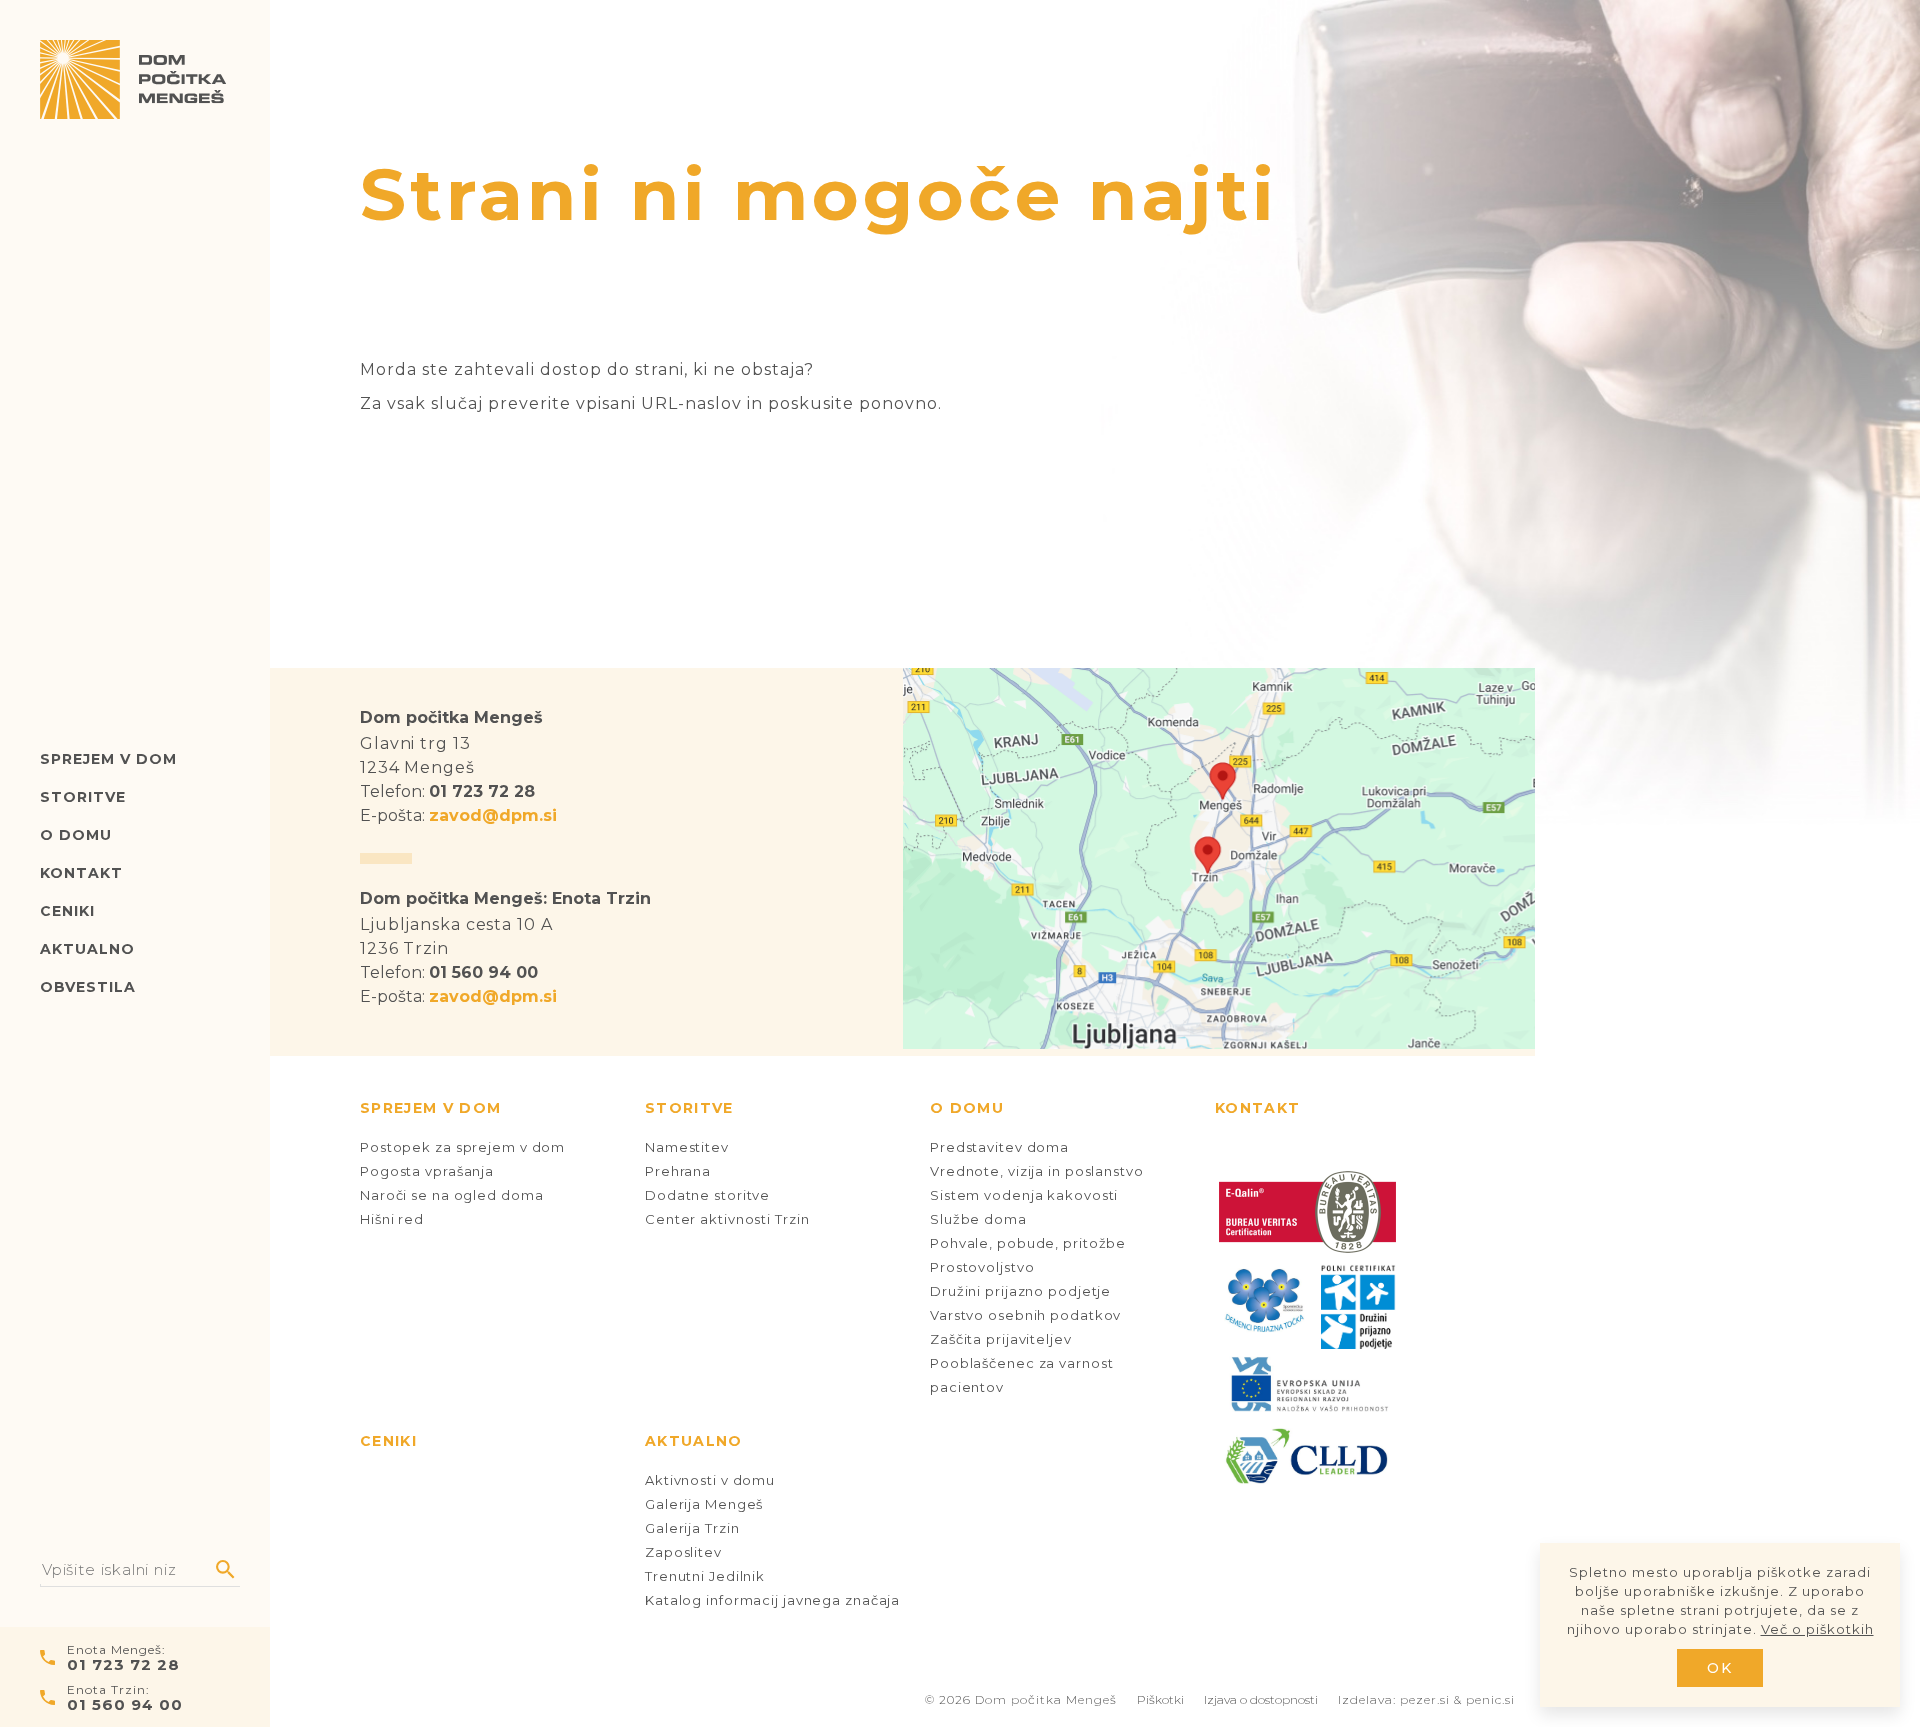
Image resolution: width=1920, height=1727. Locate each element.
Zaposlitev (683, 1552)
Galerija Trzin (692, 1528)
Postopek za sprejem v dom (462, 1147)
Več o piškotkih (1817, 1629)
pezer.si (1425, 1699)
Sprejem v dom (108, 759)
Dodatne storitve (707, 1195)
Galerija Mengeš (704, 1504)
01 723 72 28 (123, 1664)
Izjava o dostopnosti (1261, 1699)
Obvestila (88, 987)
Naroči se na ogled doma (451, 1195)
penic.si (1490, 1699)
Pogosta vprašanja (427, 1171)
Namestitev (687, 1147)
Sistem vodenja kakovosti (1024, 1195)
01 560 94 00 (125, 1704)
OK (1720, 1668)
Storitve (83, 797)
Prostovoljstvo (982, 1267)
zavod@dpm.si (493, 815)
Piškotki (1160, 1699)
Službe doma (978, 1219)
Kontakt (81, 873)
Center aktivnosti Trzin (727, 1219)
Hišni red (392, 1219)
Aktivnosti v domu (710, 1480)
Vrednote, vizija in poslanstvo (1037, 1171)
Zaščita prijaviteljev (1001, 1339)
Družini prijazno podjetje (1020, 1291)
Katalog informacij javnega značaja (772, 1600)
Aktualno (87, 949)
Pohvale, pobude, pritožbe (1028, 1243)
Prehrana (678, 1171)
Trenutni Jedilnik (705, 1576)
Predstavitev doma (999, 1147)
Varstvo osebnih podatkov (1025, 1315)
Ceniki (67, 911)
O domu (76, 835)
